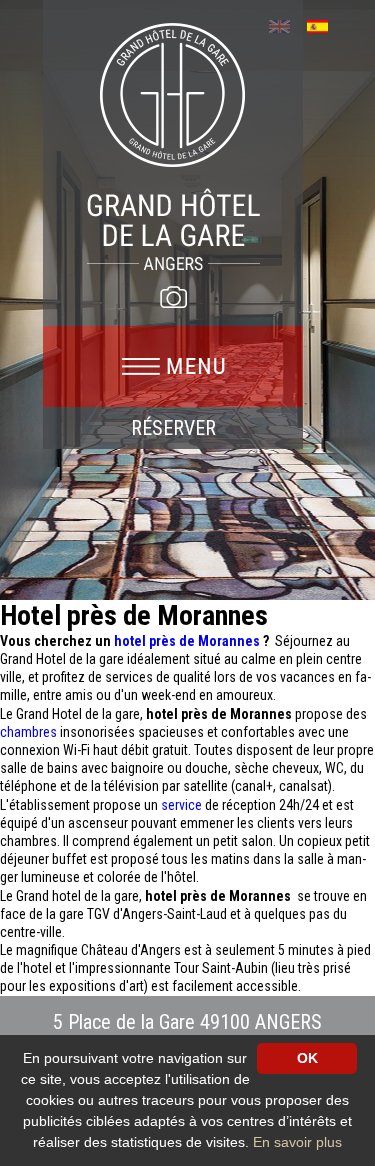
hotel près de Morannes (188, 641)
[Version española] (324, 24)
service (183, 805)
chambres (30, 732)
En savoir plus (297, 1142)
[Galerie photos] (173, 297)
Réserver (173, 428)
